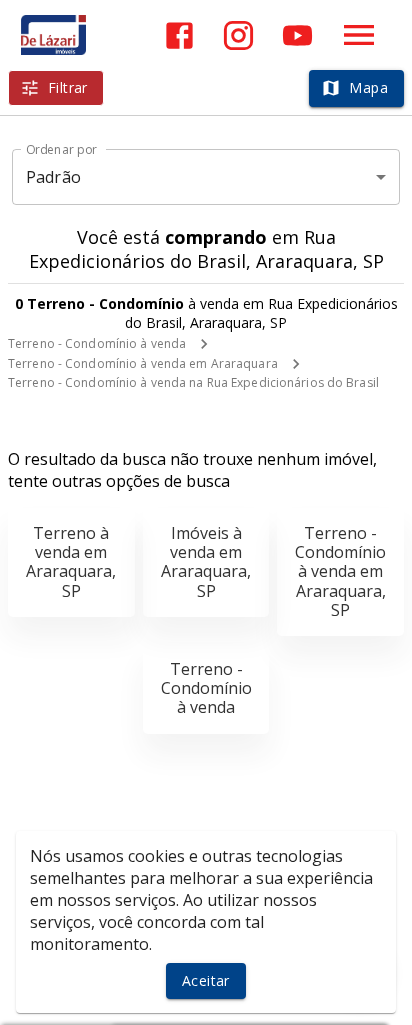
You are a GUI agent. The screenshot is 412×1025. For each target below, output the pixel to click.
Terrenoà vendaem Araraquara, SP (71, 562)
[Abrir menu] (359, 35)
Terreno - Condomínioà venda (206, 688)
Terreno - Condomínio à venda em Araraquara (143, 363)
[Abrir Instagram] (238, 35)
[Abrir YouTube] (297, 35)
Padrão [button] (53, 177)
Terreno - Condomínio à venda (97, 343)
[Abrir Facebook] (179, 35)
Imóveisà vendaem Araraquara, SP (206, 562)
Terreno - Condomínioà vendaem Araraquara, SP (340, 571)
